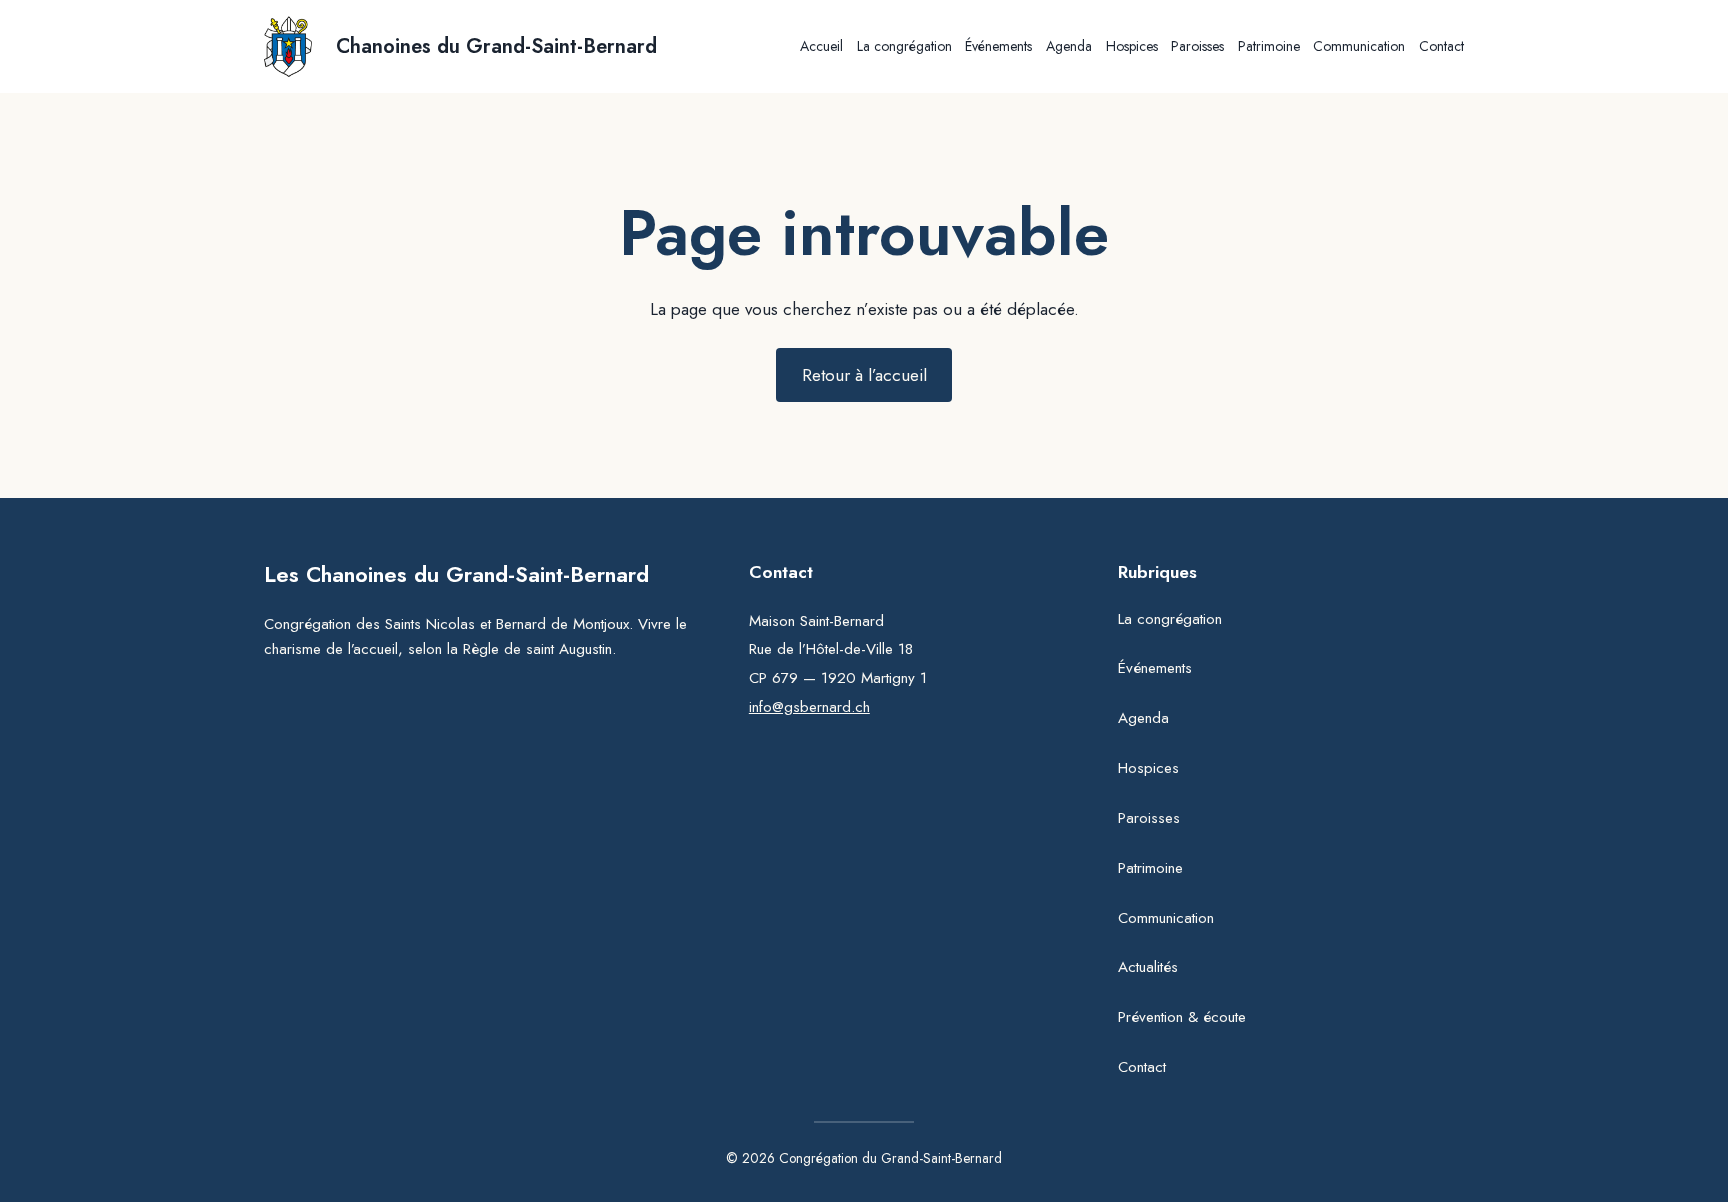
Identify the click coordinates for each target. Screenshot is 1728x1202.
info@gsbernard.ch (809, 707)
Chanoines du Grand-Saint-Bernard (496, 46)
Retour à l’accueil (864, 375)
